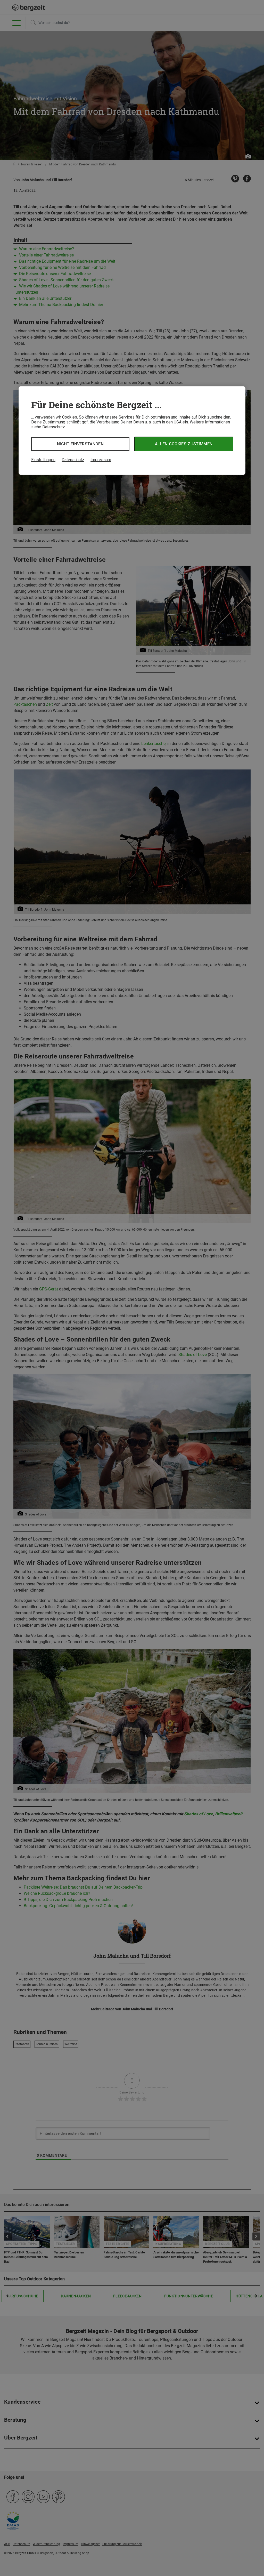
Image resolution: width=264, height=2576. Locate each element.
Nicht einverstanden (80, 444)
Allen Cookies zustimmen (184, 444)
